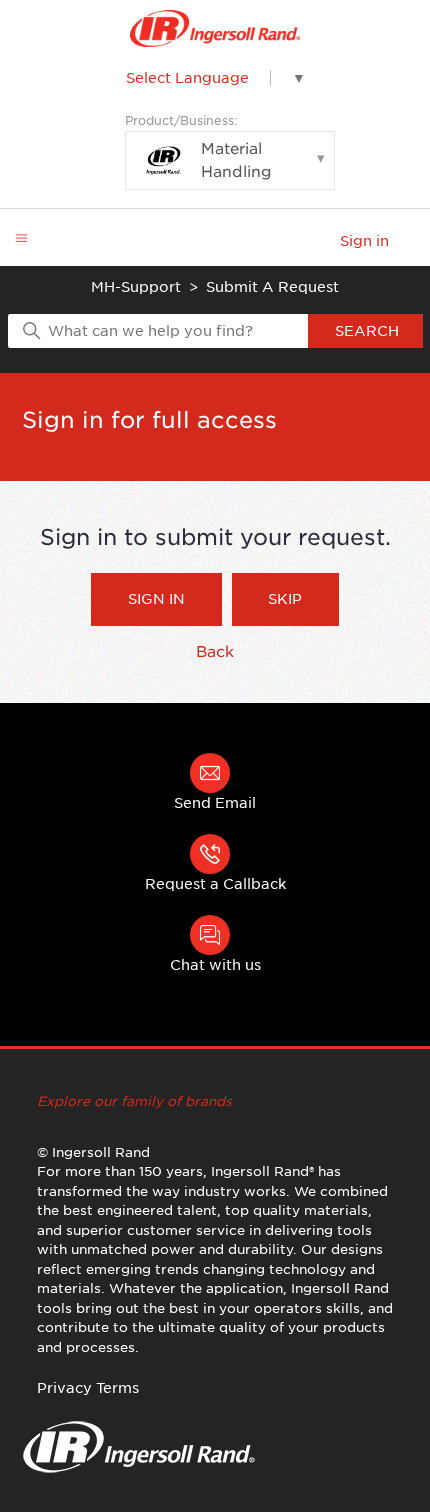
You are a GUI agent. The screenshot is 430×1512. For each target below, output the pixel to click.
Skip (285, 599)
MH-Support (136, 287)
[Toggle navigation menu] (21, 238)
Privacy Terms (88, 1388)
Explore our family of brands (134, 1101)
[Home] (215, 28)
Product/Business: (198, 147)
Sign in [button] (364, 241)
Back (215, 652)
